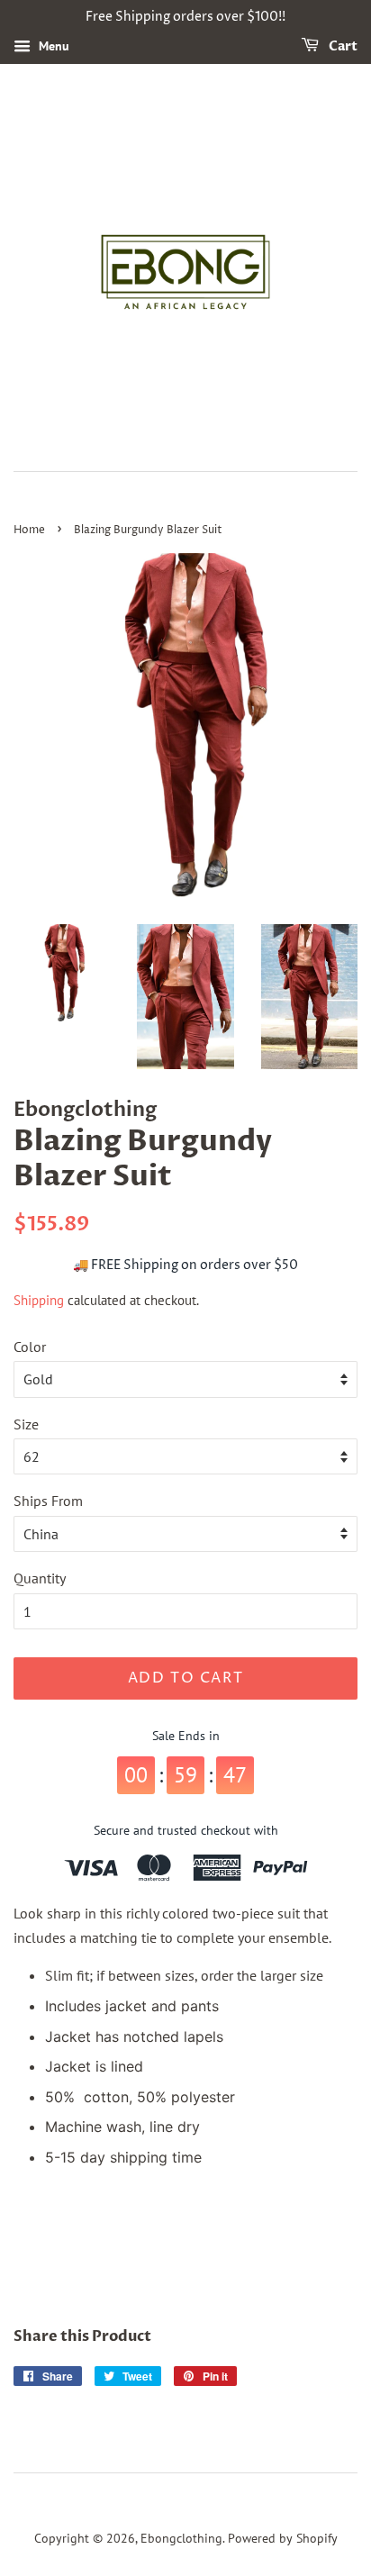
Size (26, 1424)
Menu (52, 46)
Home (29, 530)
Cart (342, 46)
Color (30, 1347)
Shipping (39, 1300)
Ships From (48, 1501)
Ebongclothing (181, 2538)
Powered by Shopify (283, 2538)
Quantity (40, 1578)
